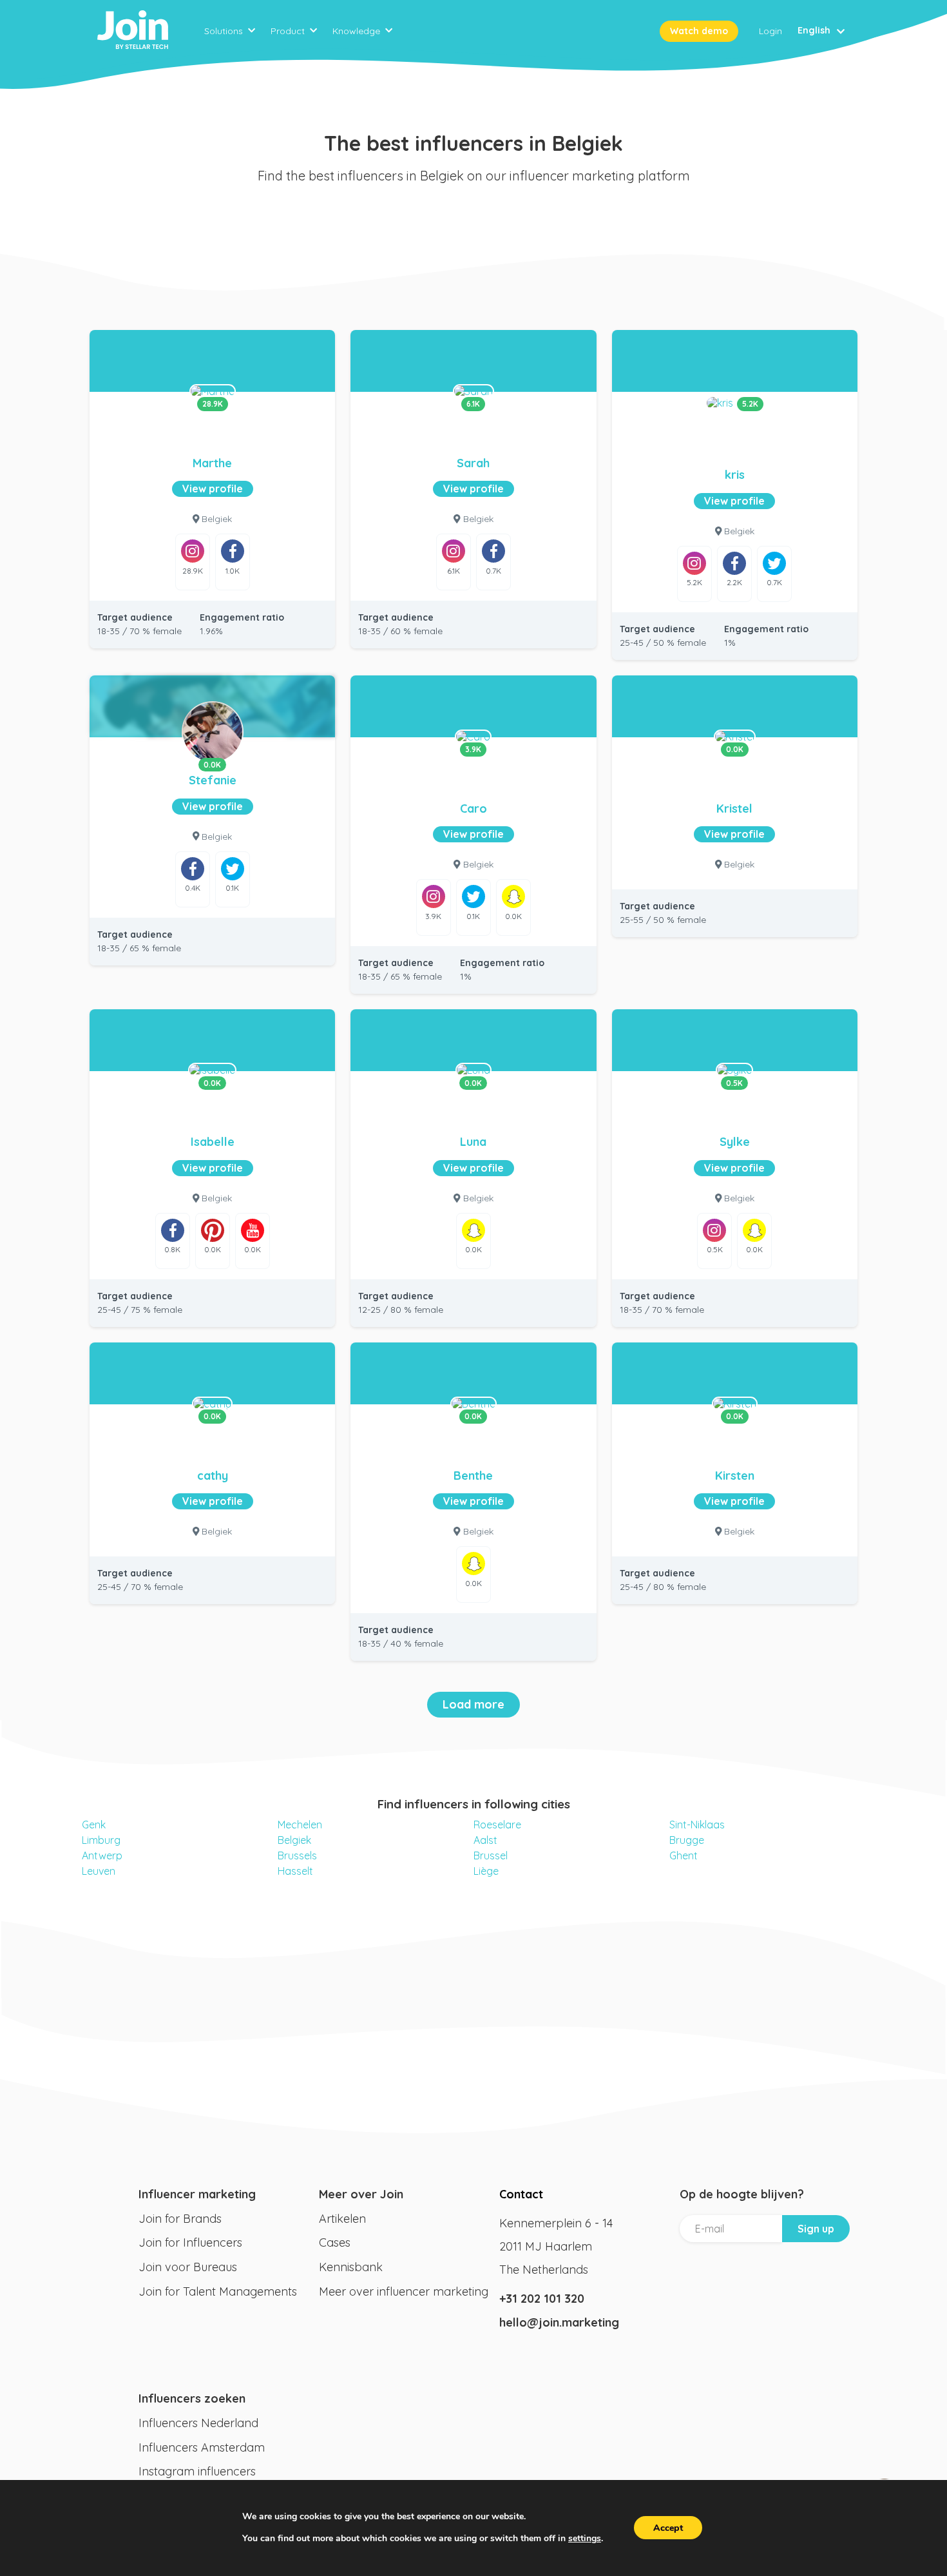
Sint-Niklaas (697, 1825)
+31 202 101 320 (542, 2299)
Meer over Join (361, 2194)
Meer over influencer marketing (404, 2291)
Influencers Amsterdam (202, 2447)
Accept (668, 2528)
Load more (473, 1704)
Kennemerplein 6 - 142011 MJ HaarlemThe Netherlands (556, 2246)
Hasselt (295, 1871)
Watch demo (699, 31)
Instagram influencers (197, 2471)
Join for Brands (180, 2219)
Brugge (687, 1840)
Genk (94, 1825)
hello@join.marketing (559, 2322)
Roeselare (497, 1825)
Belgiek (294, 1840)
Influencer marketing (197, 2194)
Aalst (485, 1840)
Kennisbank (351, 2267)
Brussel (491, 1855)
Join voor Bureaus (188, 2267)
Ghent (684, 1855)
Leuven (99, 1871)
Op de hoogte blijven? (742, 2194)
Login (770, 31)
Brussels (297, 1855)
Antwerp (102, 1855)
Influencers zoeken (192, 2398)
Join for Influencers (190, 2242)
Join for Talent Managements (218, 2291)
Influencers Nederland (198, 2423)
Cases (335, 2242)
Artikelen (342, 2219)
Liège (486, 1871)
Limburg (101, 1840)
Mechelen (300, 1825)
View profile (213, 489)
